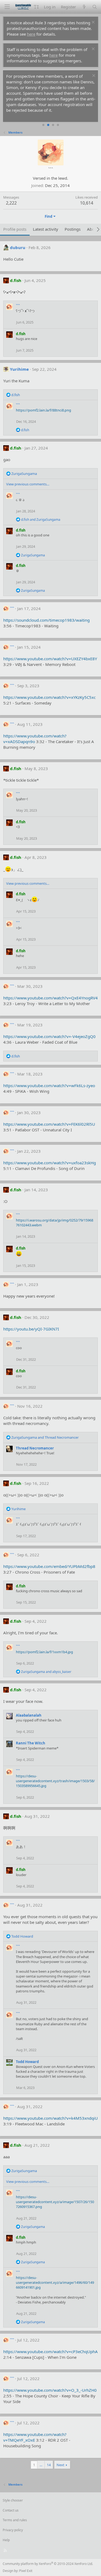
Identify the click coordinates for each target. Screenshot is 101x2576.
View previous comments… (28, 484)
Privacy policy (13, 2530)
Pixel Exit (26, 2571)
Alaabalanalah (29, 1715)
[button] (36, 7)
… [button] (41, 2465)
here (31, 34)
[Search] (95, 7)
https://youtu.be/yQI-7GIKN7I (31, 1329)
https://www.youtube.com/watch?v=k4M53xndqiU (50, 2118)
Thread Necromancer (35, 1448)
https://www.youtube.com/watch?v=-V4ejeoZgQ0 (49, 1036)
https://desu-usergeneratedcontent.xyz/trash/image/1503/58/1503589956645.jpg (55, 1781)
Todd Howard (27, 2062)
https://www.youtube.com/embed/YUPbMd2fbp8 (49, 1566)
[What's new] (84, 7)
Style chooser (13, 2500)
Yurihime (19, 369)
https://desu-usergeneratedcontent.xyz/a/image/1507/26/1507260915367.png (55, 2202)
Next (60, 2465)
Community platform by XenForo (48, 2564)
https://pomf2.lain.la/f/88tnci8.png (43, 410)
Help (6, 2540)
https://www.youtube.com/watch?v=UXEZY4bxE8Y (50, 659)
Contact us (11, 2510)
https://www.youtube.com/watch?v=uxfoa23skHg (50, 1163)
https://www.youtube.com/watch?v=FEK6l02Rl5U (49, 1124)
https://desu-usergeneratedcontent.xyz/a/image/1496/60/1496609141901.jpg (55, 2282)
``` (18, 306)
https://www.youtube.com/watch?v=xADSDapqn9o (35, 739)
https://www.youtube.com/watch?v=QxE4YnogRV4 (50, 998)
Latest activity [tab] (46, 229)
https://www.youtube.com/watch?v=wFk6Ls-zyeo (49, 1085)
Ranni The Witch (31, 1743)
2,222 (11, 203)
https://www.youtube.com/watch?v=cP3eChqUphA (50, 2352)
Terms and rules (15, 2520)
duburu (18, 247)
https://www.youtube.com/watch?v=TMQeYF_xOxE (35, 2437)
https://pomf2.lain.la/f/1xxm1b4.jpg (44, 1652)
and (41, 520)
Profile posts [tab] (15, 229)
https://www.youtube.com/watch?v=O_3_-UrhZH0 (50, 2390)
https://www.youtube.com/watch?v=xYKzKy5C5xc (49, 697)
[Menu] (7, 7)
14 (49, 2465)
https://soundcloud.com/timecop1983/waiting (46, 620)
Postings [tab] (73, 229)
